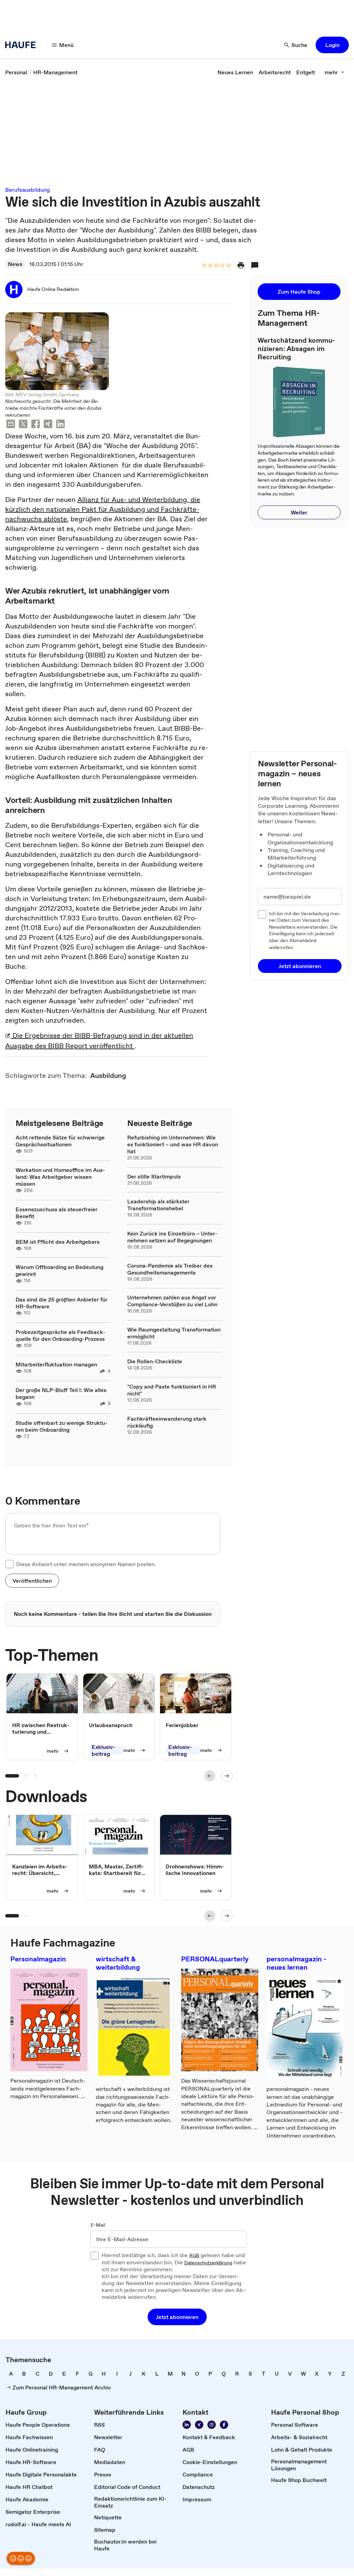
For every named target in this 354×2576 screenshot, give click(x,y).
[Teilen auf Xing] (48, 425)
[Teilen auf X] (23, 425)
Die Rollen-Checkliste (155, 1361)
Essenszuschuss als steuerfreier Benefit (57, 1213)
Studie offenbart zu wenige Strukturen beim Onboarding (62, 1426)
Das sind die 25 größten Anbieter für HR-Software (62, 1303)
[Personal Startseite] (22, 45)
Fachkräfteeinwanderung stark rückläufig (167, 1422)
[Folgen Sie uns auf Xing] (199, 2425)
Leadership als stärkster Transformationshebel (158, 1205)
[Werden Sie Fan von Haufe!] (224, 2425)
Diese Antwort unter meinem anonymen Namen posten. (86, 1564)
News (15, 264)
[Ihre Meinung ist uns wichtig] (21, 2558)
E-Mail (98, 2225)
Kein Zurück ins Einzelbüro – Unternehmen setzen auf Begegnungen (172, 1237)
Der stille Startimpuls (154, 1176)
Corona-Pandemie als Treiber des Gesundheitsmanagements (170, 1269)
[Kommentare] (255, 265)
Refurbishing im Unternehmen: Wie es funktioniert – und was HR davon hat (173, 1144)
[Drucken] (241, 265)
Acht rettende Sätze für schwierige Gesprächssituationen (60, 1141)
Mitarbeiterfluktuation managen (56, 1364)
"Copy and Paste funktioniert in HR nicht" (172, 1390)
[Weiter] (227, 1776)
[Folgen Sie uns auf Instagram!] (212, 2425)
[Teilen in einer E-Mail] (11, 425)
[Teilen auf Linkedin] (60, 425)
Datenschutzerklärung (208, 2263)
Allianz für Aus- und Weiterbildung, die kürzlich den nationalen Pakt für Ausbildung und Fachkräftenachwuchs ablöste (103, 509)
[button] (332, 45)
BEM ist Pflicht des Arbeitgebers (58, 1242)
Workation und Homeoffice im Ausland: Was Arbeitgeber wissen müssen (60, 1177)
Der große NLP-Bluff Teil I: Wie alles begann (61, 1393)
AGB (194, 2256)
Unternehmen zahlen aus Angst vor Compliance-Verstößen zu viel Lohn (172, 1301)
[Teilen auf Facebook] (36, 425)
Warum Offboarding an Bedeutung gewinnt (59, 1270)
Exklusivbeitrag (104, 1751)
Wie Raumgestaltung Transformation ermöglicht (174, 1333)
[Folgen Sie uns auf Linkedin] (187, 2425)
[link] (16, 72)
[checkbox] (9, 1564)
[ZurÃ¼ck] (210, 1776)
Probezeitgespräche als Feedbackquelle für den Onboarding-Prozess (60, 1335)
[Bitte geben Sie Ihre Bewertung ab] (228, 266)
